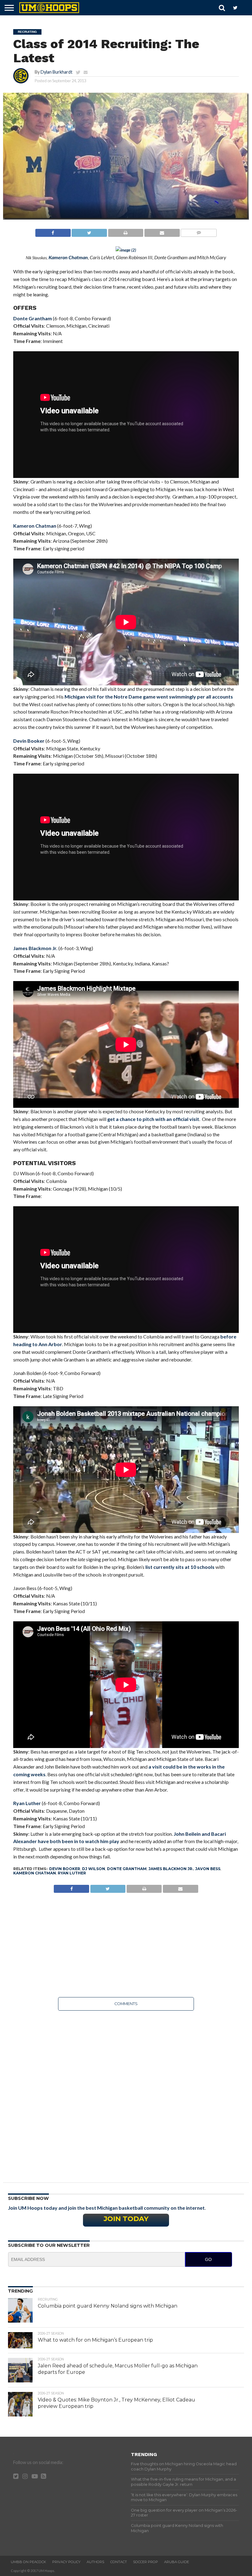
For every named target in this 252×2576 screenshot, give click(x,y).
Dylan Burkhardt (57, 72)
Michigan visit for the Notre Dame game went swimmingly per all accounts (149, 697)
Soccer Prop (146, 2562)
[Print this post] (126, 231)
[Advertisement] (126, 1945)
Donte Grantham (33, 318)
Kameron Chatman (35, 526)
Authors (95, 2562)
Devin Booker (29, 741)
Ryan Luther (27, 1803)
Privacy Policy (66, 2562)
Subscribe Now (28, 2198)
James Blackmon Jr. (35, 948)
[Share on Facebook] (53, 231)
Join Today (126, 2219)
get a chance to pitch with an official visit (153, 1119)
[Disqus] (126, 2092)
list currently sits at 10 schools (180, 1567)
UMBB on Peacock (28, 2562)
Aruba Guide (177, 2562)
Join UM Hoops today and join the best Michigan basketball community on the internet (106, 2208)
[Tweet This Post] (89, 231)
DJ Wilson (94, 1869)
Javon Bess (208, 1869)
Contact (119, 2562)
